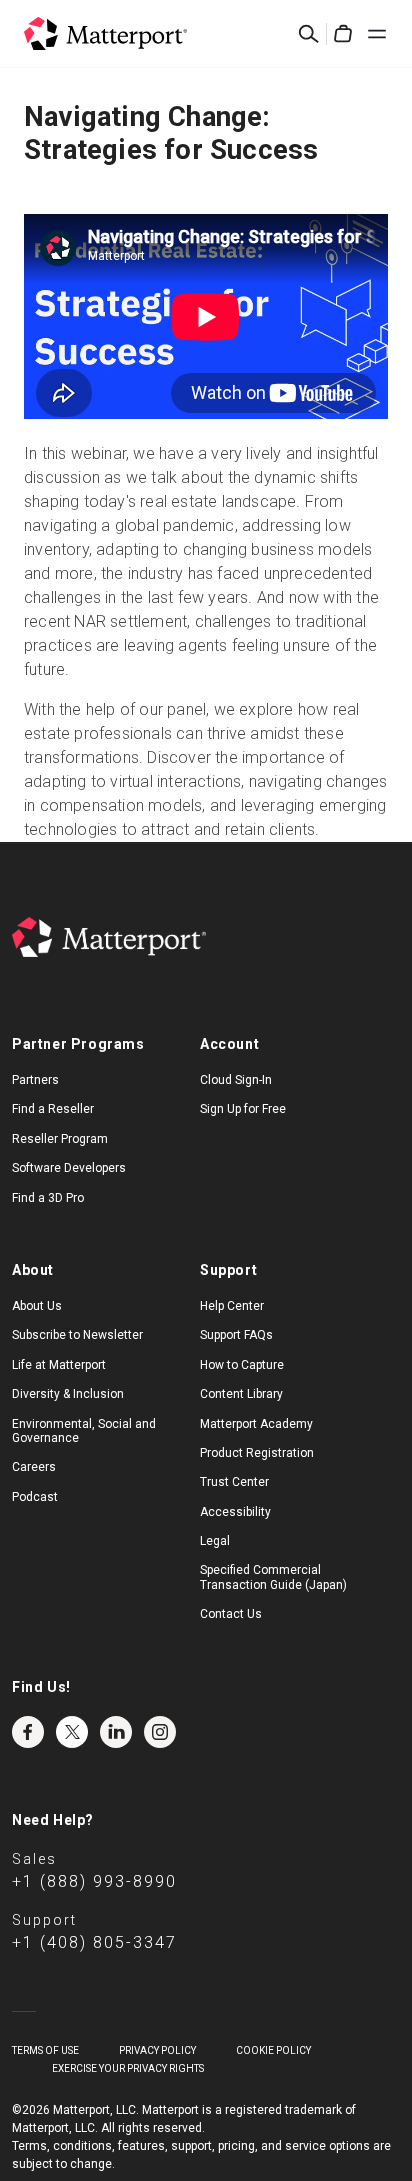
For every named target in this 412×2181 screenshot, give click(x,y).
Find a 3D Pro (48, 1198)
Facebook (28, 1732)
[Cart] (343, 34)
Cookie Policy (273, 2050)
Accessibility (235, 1512)
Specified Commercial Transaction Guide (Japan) (273, 1577)
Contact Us (231, 1614)
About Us (37, 1306)
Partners (35, 1080)
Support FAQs (236, 1335)
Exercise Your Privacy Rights (128, 2068)
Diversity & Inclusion (68, 1394)
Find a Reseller (53, 1109)
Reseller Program (60, 1139)
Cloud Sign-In (236, 1080)
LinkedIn (116, 1732)
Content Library (241, 1394)
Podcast (35, 1497)
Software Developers (69, 1168)
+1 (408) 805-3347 (94, 1942)
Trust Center (234, 1482)
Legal (215, 1541)
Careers (34, 1467)
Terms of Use (45, 2050)
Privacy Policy (157, 2050)
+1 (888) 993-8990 (94, 1881)
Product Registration (257, 1453)
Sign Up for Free (243, 1109)
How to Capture (242, 1365)
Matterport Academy (256, 1424)
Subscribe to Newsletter (77, 1335)
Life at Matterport (59, 1365)
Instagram (160, 1732)
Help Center (232, 1306)
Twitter (72, 1732)
